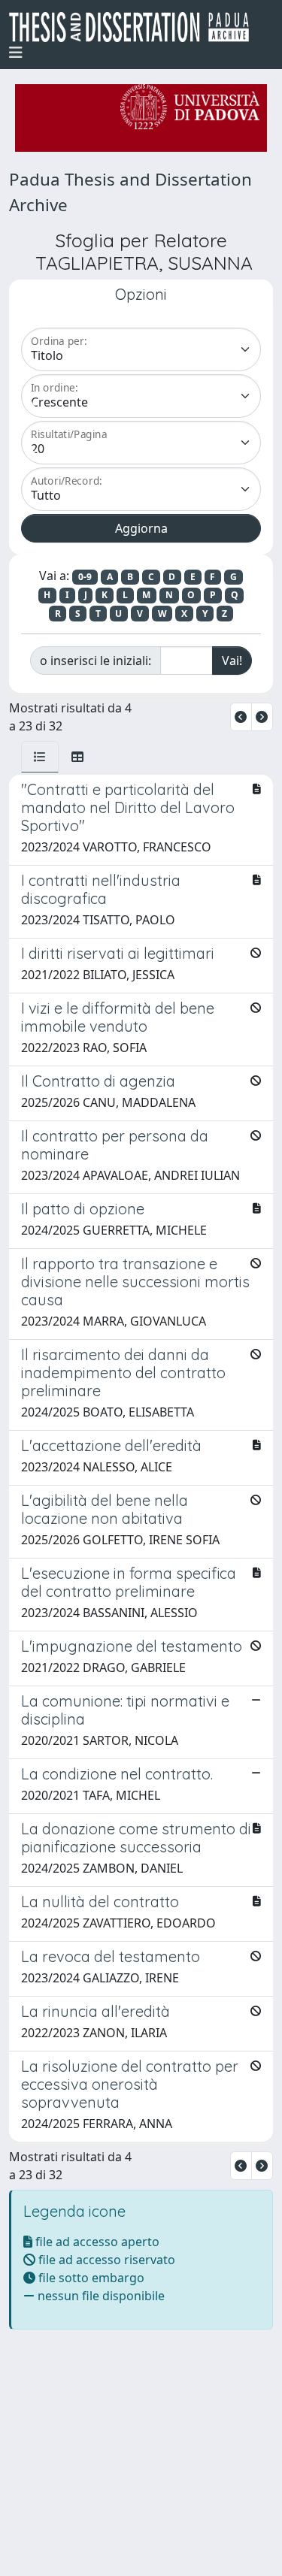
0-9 (85, 577)
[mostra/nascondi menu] (16, 53)
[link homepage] (135, 27)
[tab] (40, 757)
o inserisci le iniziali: (96, 661)
